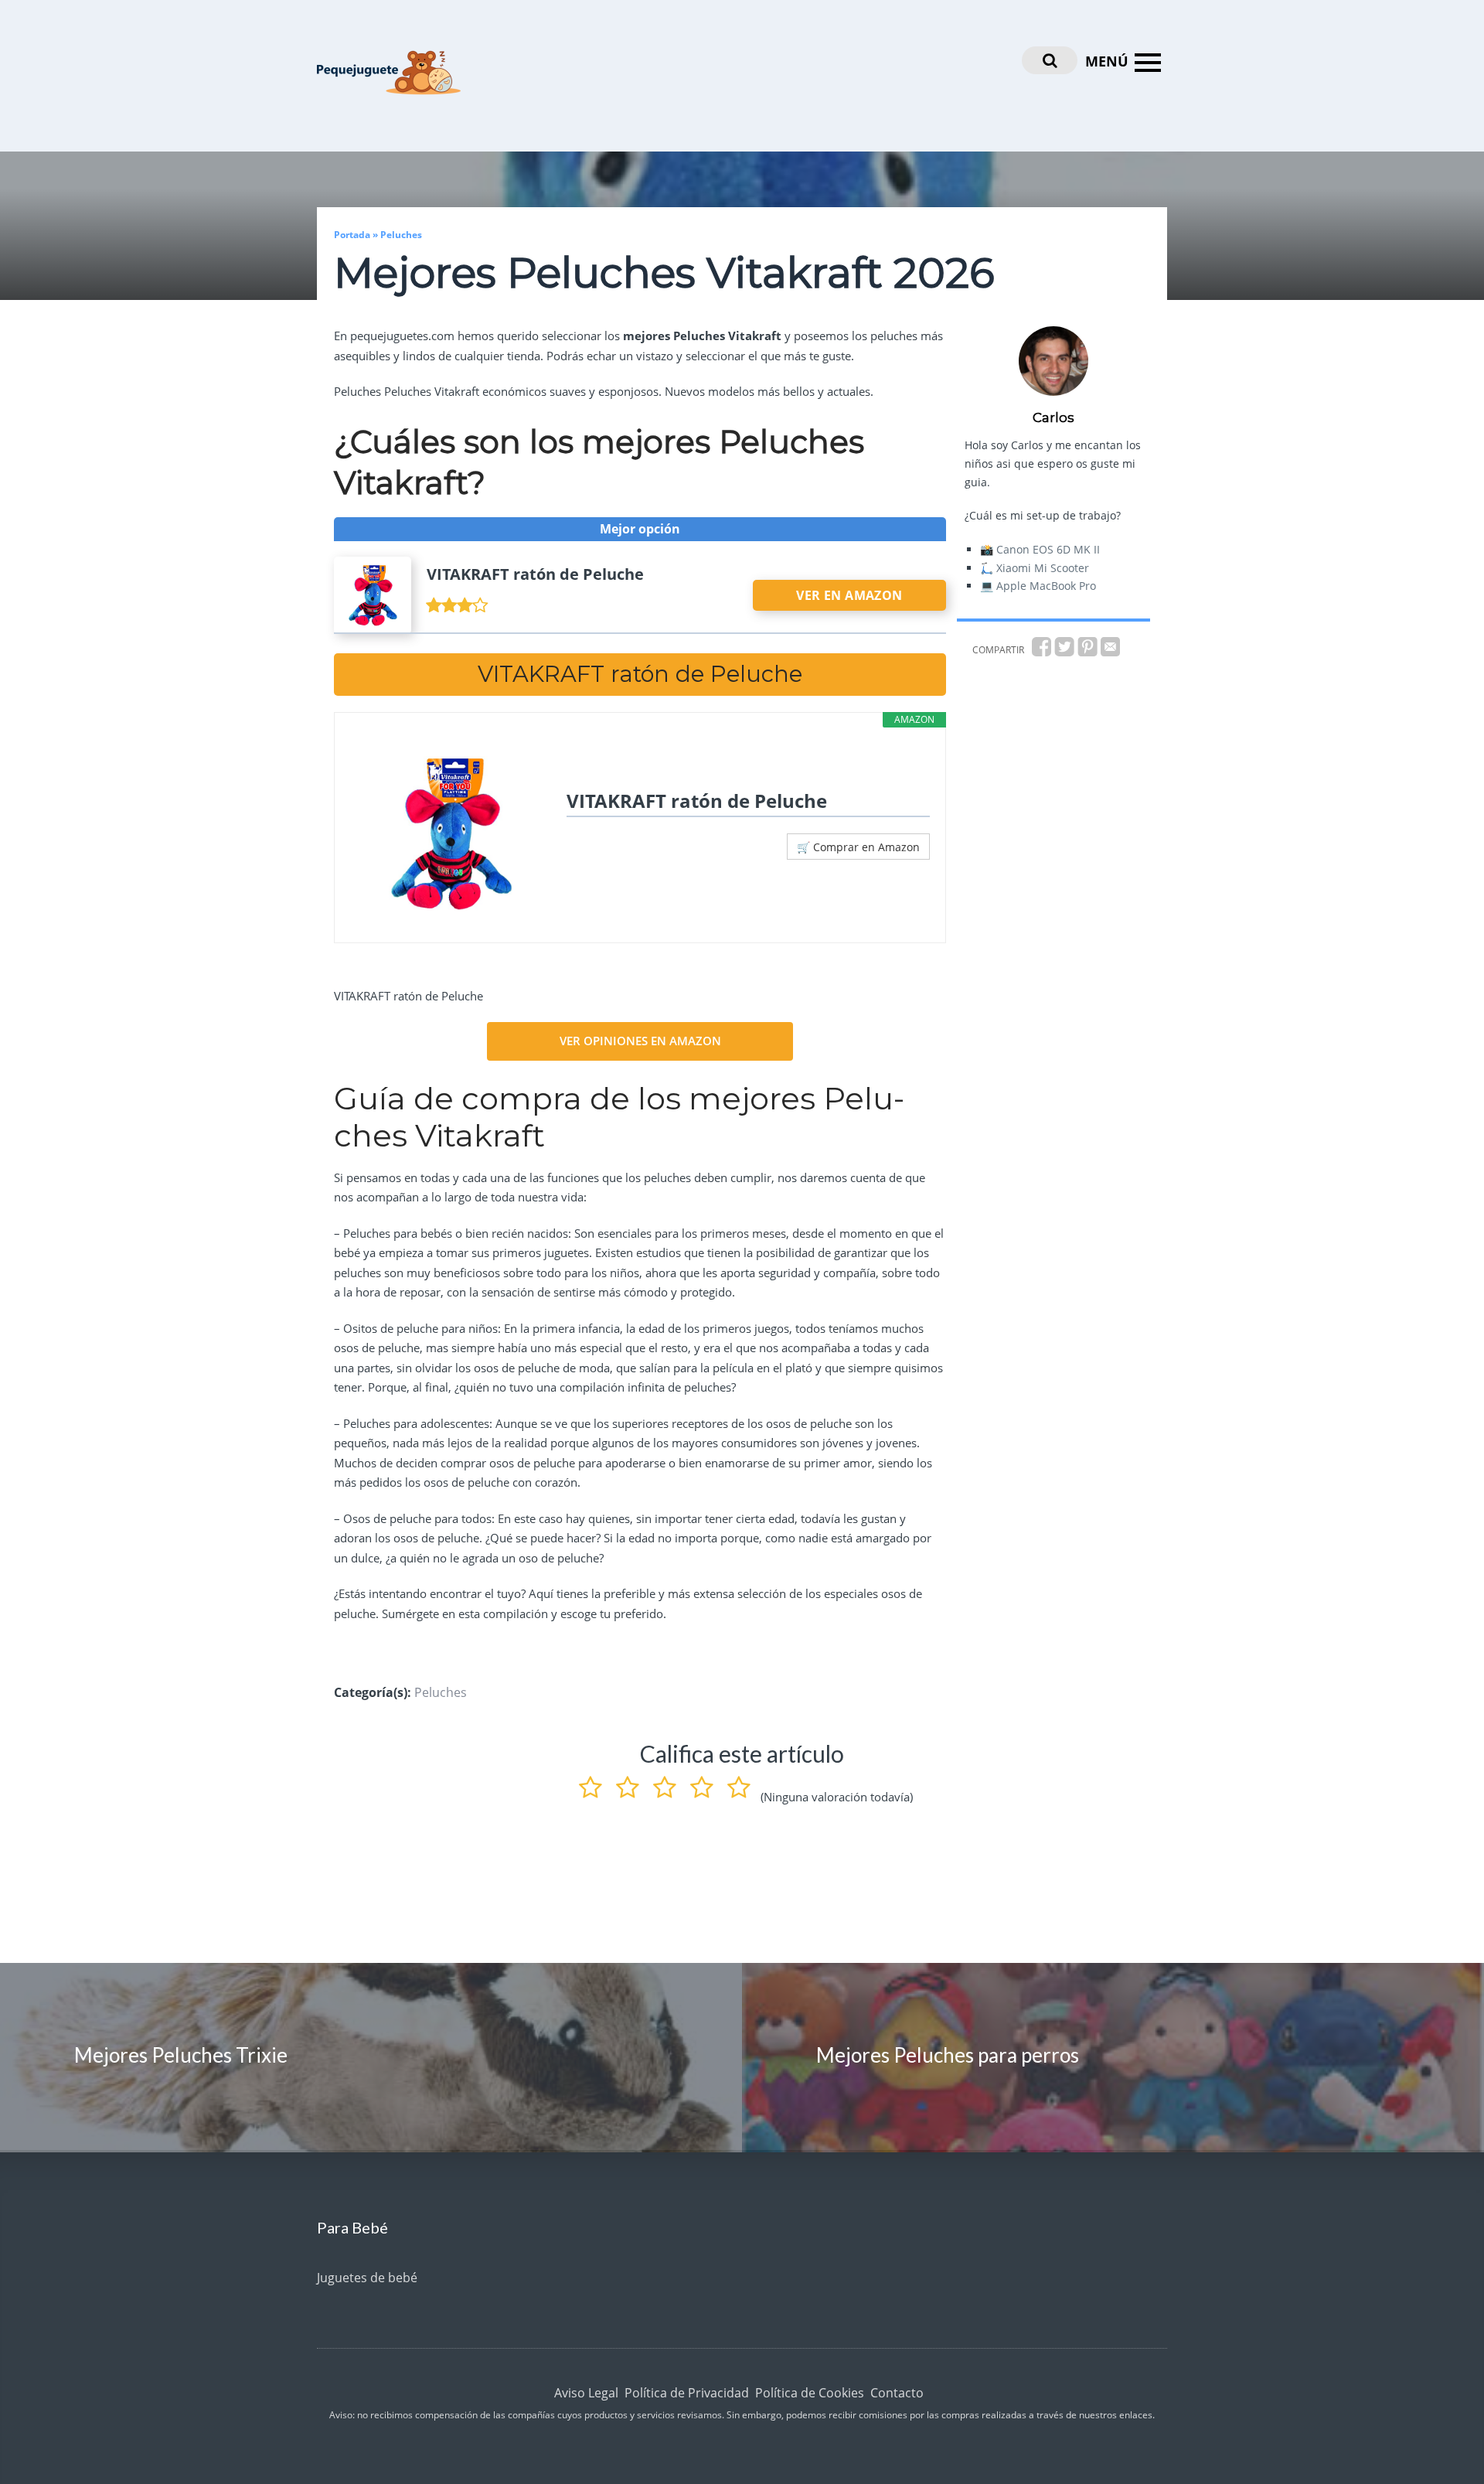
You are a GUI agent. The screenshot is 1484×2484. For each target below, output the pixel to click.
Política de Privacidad (687, 2393)
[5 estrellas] (739, 1784)
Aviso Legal (586, 2393)
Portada (352, 235)
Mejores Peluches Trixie (181, 2055)
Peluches (401, 235)
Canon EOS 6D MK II (1048, 549)
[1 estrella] (591, 1784)
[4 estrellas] (702, 1784)
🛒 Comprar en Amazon (858, 847)
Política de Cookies (810, 2393)
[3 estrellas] (665, 1784)
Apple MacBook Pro (1046, 586)
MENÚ (1107, 61)
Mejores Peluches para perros (948, 2055)
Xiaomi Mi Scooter (1043, 568)
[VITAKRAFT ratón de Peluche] (451, 833)
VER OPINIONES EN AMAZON (640, 1041)
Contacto (897, 2393)
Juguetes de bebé (367, 2278)
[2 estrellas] (628, 1784)
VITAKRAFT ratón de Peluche (697, 801)
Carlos (1053, 417)
